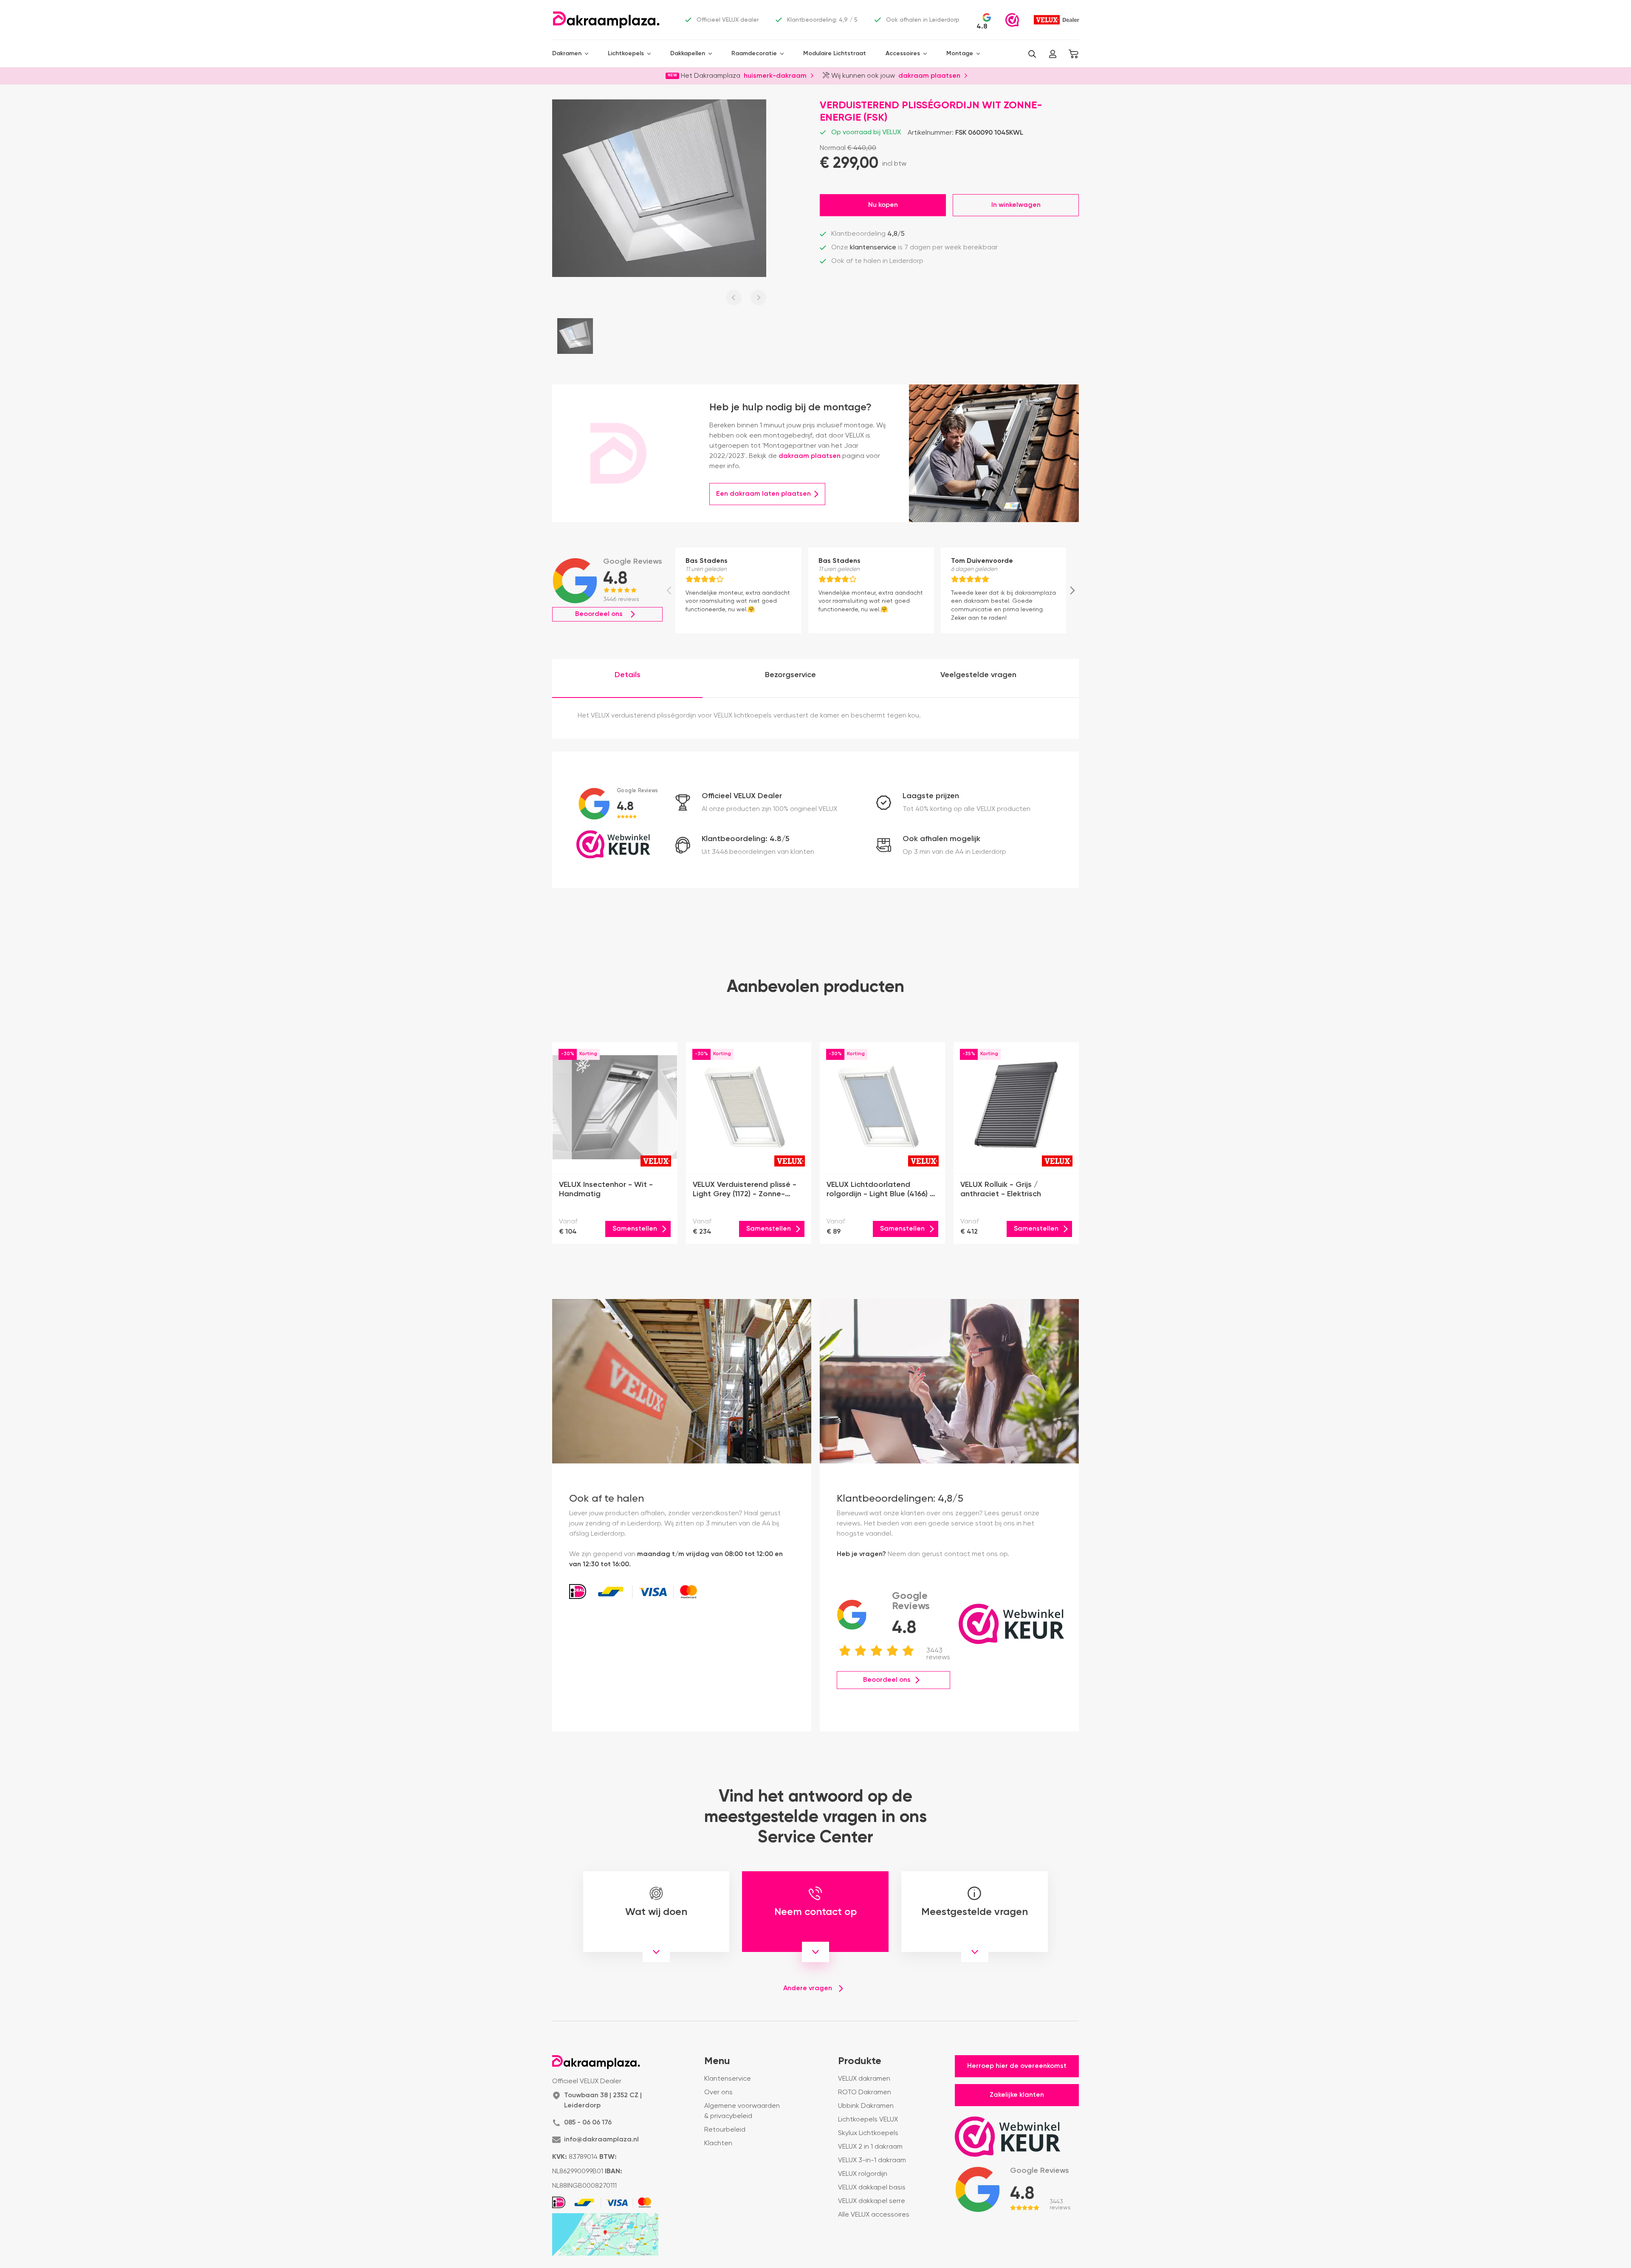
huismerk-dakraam (775, 75)
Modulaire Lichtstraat (835, 54)
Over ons (718, 2093)
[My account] (1053, 54)
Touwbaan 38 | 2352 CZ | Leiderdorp (603, 2101)
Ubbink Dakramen (866, 2106)
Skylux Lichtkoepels (868, 2133)
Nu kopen (883, 205)
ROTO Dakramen (865, 2093)
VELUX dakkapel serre (872, 2201)
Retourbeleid (725, 2130)
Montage (960, 54)
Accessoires (903, 54)
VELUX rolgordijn (863, 2174)
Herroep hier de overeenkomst (1017, 2066)
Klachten (718, 2144)
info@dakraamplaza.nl (601, 2140)
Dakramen (567, 54)
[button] (1032, 54)
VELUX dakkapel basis (872, 2188)
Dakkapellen (688, 54)
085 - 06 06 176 (588, 2123)
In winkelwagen (1016, 205)
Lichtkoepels (626, 54)
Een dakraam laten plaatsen (763, 494)
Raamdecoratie (754, 54)
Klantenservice (728, 2079)
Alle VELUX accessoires (874, 2215)
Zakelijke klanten (1017, 2095)
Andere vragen (808, 1988)
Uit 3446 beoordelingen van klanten (758, 852)
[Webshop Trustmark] (1012, 20)
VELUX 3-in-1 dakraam (872, 2161)
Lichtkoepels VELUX (868, 2120)
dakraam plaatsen (929, 75)
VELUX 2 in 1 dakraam (870, 2147)
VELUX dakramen (864, 2079)
